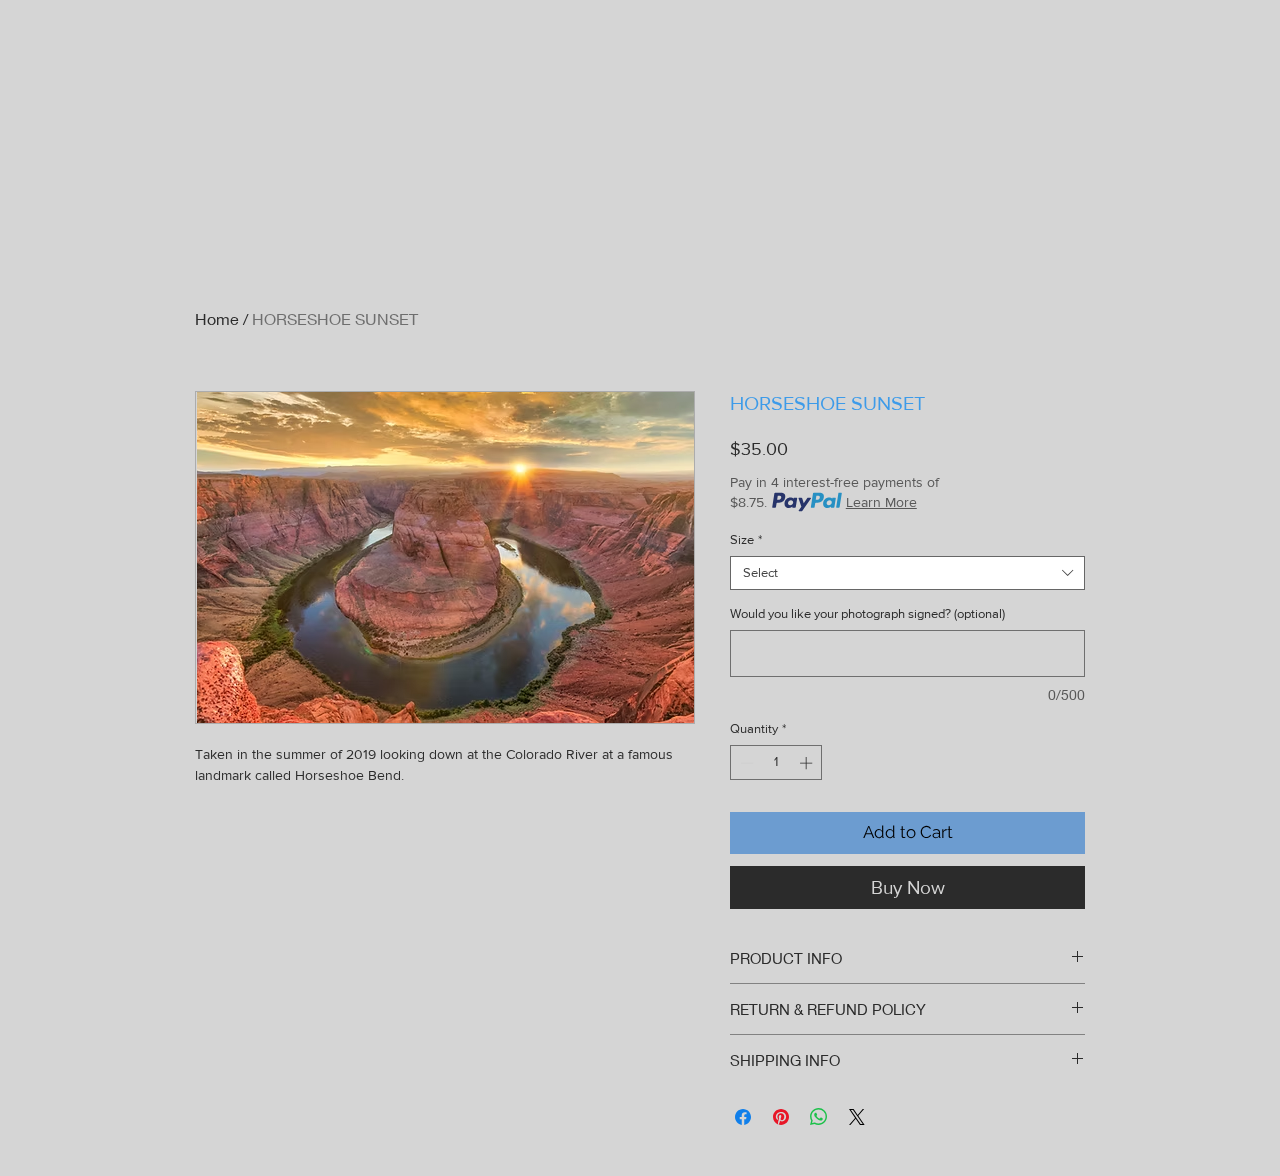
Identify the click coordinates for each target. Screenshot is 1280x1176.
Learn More (881, 502)
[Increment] (808, 763)
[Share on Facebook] (743, 1117)
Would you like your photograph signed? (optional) (867, 613)
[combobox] (907, 573)
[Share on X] (857, 1117)
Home (217, 318)
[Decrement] (745, 763)
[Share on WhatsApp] (819, 1117)
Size (746, 539)
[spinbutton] (776, 763)
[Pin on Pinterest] (781, 1117)
